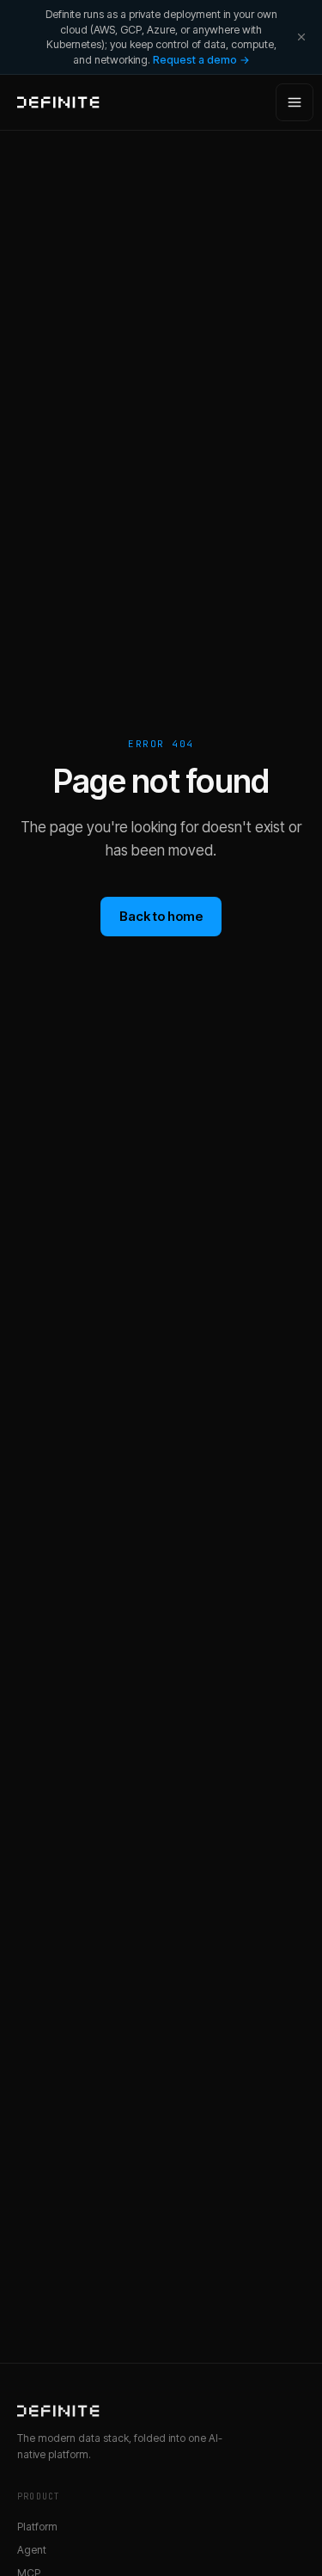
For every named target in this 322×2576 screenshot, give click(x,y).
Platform (37, 2527)
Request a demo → (201, 60)
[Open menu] (295, 102)
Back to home (161, 916)
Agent (32, 2550)
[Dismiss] (301, 37)
